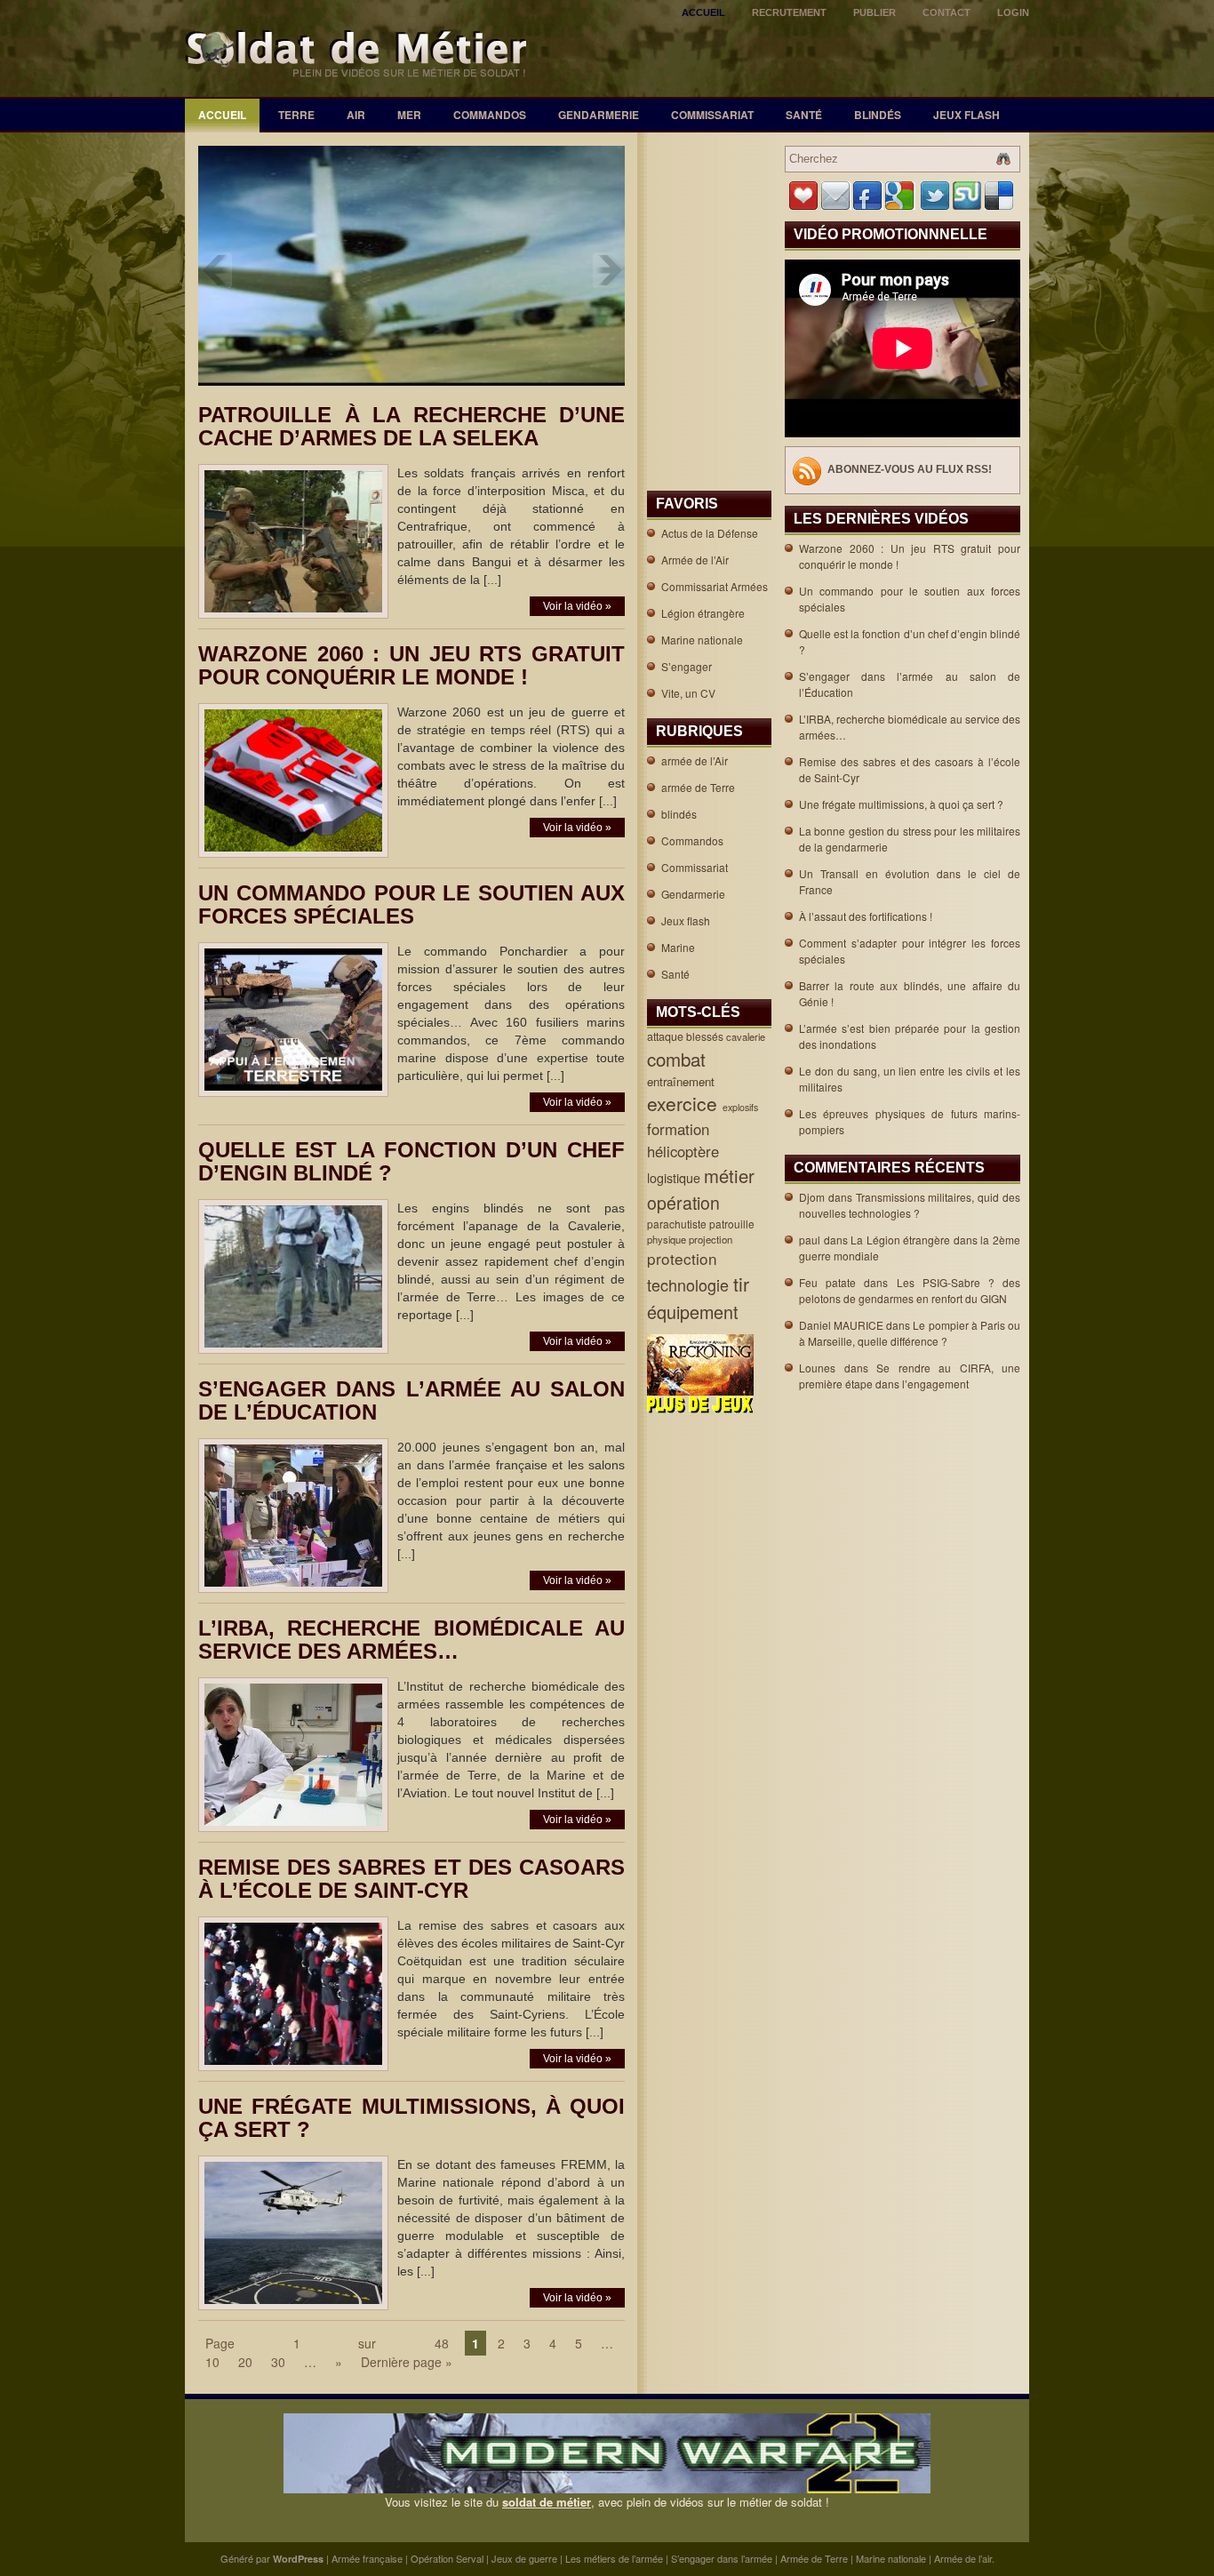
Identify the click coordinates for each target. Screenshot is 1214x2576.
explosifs (742, 1107)
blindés (878, 115)
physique (668, 1239)
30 (278, 2362)
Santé (804, 115)
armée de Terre (698, 787)
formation (680, 1129)
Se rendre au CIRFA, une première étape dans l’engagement (910, 1376)
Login (1013, 12)
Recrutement (789, 12)
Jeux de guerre (524, 2558)
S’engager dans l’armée (722, 2558)
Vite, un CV (688, 693)
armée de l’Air (695, 760)
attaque (667, 1036)
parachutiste (678, 1224)
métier (732, 1176)
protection (684, 1258)
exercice (685, 1103)
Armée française (367, 2558)
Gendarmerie (599, 115)
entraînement (683, 1081)
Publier (875, 12)
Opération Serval (447, 2558)
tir (744, 1284)
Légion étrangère (703, 613)
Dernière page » (407, 2362)
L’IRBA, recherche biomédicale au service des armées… (411, 1640)
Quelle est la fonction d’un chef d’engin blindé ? (411, 1161)
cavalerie (747, 1036)
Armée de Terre (814, 2558)
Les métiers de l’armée (614, 2558)
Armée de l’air (963, 2558)
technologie (690, 1284)
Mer (409, 115)
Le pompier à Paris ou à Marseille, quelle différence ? (910, 1333)
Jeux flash (966, 115)
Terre (296, 115)
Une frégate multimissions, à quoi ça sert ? (411, 2118)
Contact (946, 12)
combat (679, 1059)
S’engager (687, 666)
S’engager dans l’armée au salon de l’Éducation (411, 1400)
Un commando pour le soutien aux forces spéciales (411, 904)
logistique (675, 1178)
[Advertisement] (703, 192)
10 (212, 2362)
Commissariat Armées (715, 586)
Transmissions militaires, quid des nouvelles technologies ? (910, 1205)
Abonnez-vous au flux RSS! (910, 469)
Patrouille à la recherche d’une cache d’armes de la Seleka (411, 426)
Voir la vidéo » (577, 606)
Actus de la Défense (710, 533)
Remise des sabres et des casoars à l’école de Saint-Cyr (411, 1879)
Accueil (703, 12)
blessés (706, 1036)
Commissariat (712, 115)
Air (356, 115)
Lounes (817, 1368)
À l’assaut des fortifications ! (866, 916)
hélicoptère (685, 1151)
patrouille (733, 1224)
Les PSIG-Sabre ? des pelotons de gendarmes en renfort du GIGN (910, 1290)
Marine (678, 947)
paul (810, 1240)
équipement (695, 1312)
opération (686, 1203)
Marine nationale (702, 640)
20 (245, 2362)
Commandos (490, 115)
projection (712, 1239)
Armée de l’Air (695, 560)
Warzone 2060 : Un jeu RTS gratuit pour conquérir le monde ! (411, 665)
